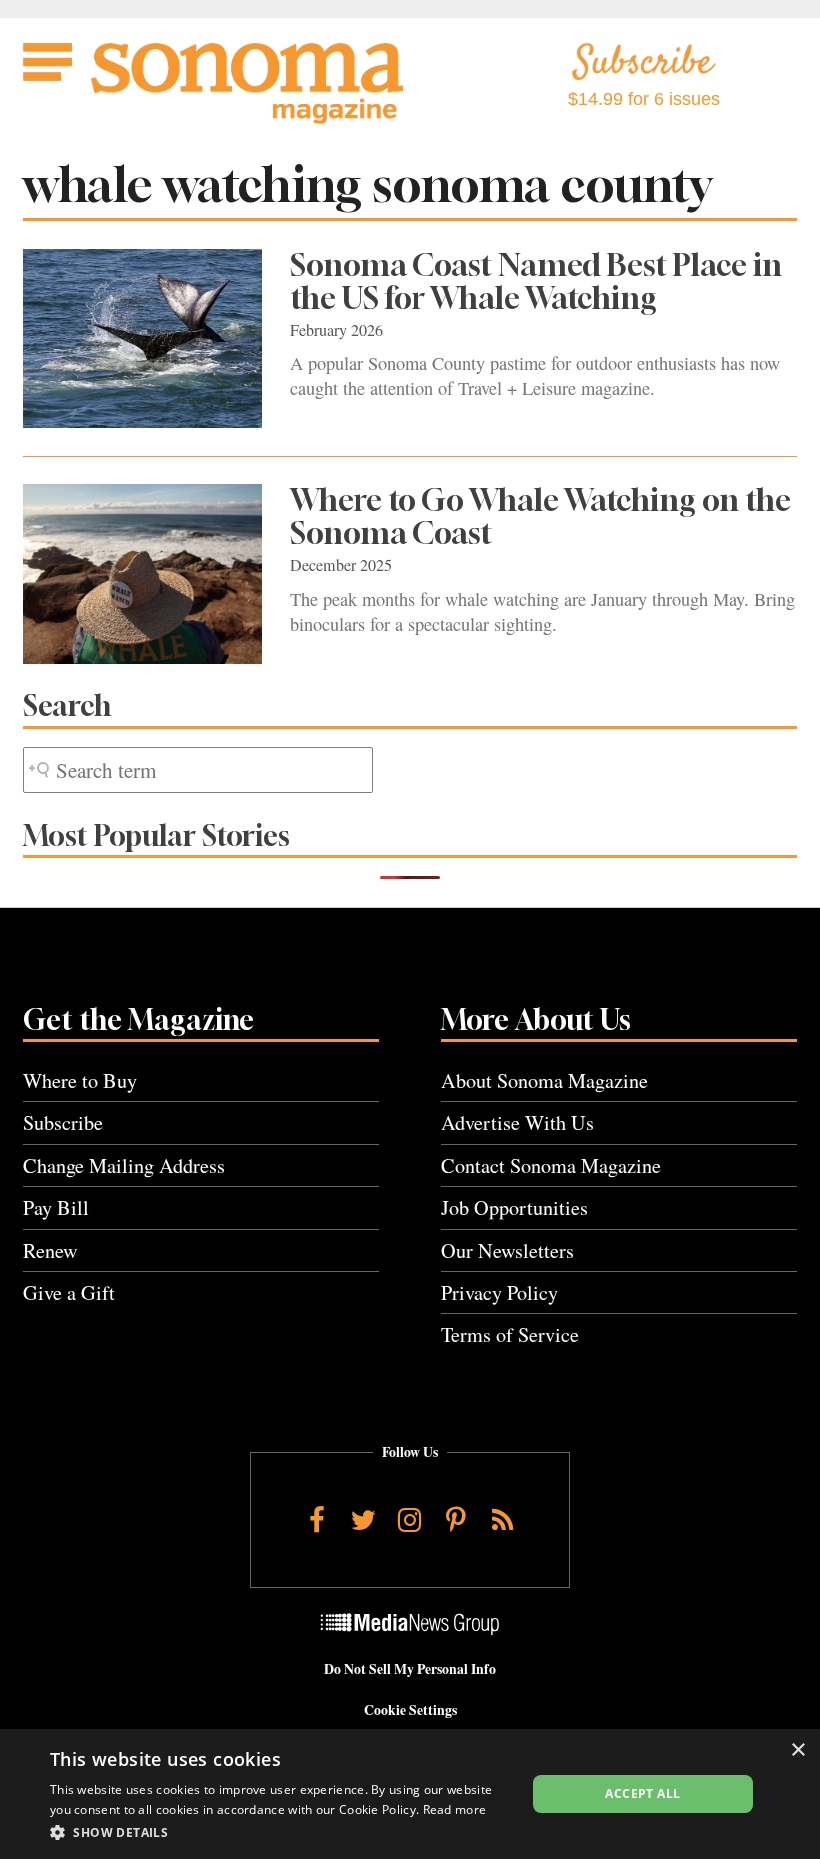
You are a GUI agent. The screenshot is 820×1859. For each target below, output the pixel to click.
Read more (455, 1809)
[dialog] (410, 1794)
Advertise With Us (517, 1122)
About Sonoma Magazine (544, 1080)
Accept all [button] (642, 1793)
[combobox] (198, 770)
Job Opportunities (514, 1207)
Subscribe (63, 1122)
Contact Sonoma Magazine (551, 1165)
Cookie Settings (410, 1710)
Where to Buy (80, 1080)
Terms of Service (510, 1334)
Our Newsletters (507, 1250)
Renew (50, 1250)
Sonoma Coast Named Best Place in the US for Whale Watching (536, 281)
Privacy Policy (499, 1292)
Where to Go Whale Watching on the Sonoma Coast (540, 516)
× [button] (797, 1750)
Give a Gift (69, 1292)
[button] (281, 1832)
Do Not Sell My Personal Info (410, 1669)
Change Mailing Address (124, 1165)
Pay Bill (56, 1207)
